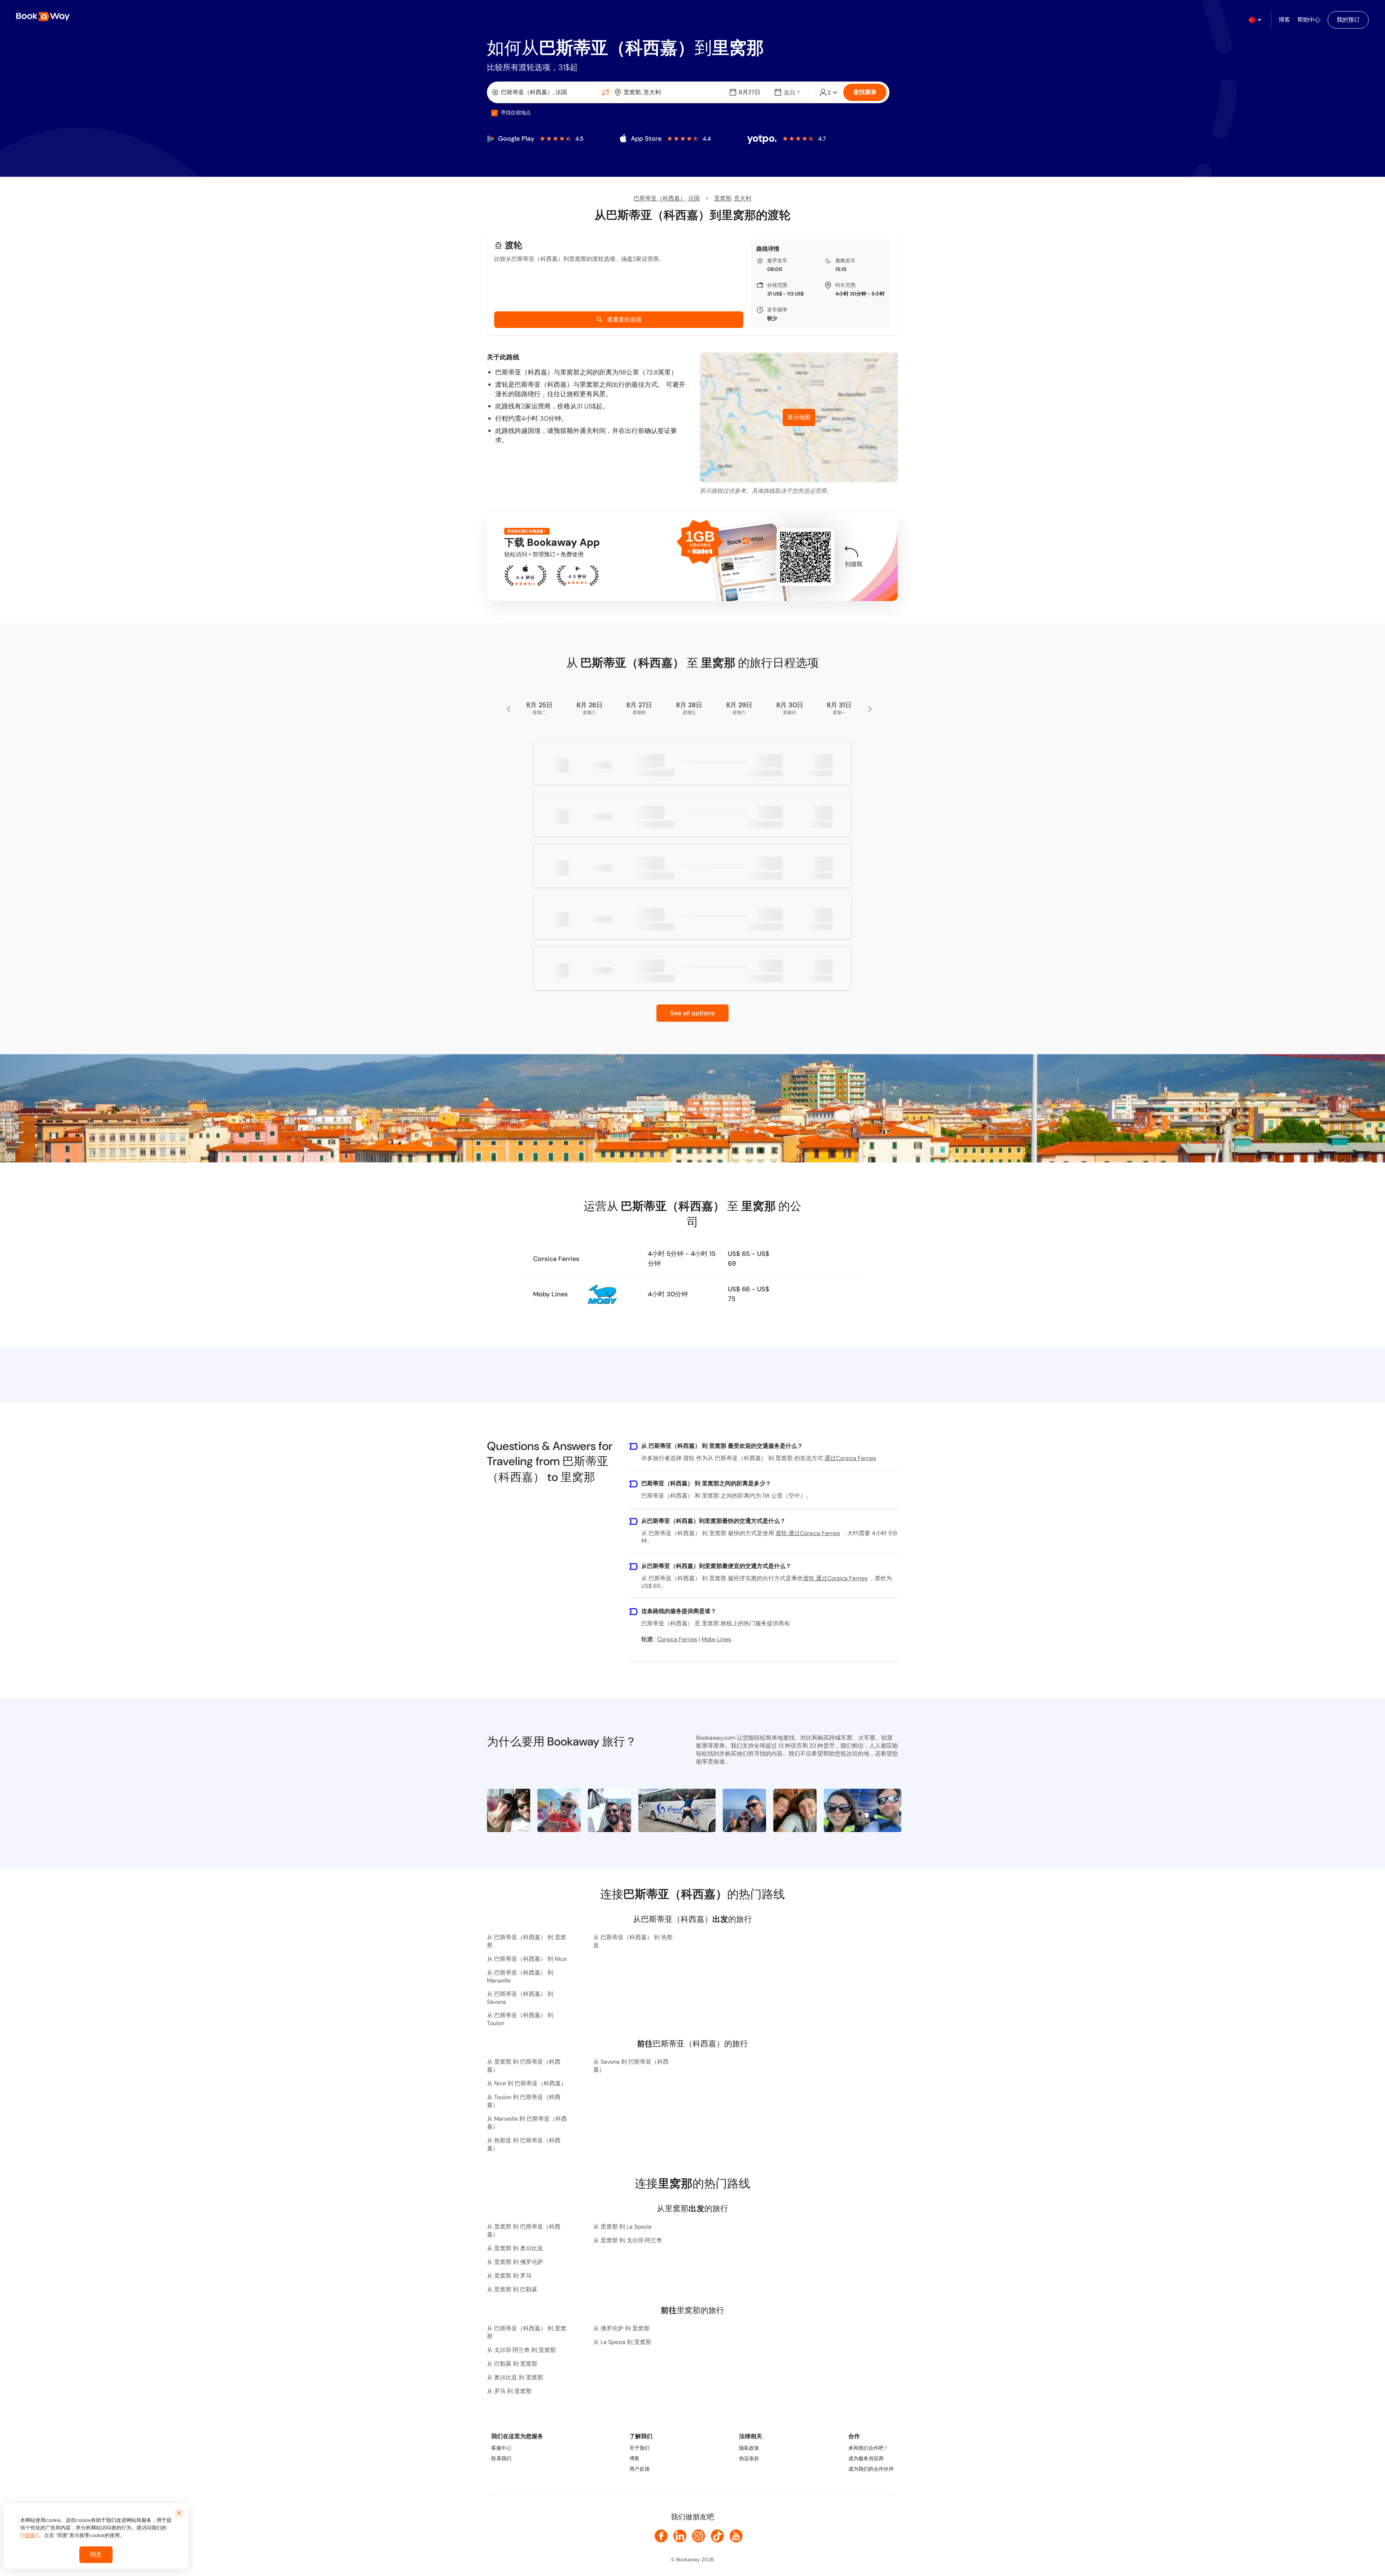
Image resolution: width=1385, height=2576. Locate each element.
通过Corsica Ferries (850, 1458)
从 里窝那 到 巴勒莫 (512, 2289)
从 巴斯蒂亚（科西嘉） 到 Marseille (520, 1977)
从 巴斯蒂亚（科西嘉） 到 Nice (527, 1959)
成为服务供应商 (866, 2458)
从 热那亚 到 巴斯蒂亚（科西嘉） (524, 2144)
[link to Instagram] (699, 2536)
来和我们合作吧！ (869, 2448)
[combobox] (544, 92)
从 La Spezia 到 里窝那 (622, 2342)
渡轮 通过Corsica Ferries (808, 1533)
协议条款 (749, 2458)
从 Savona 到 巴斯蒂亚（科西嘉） (631, 2066)
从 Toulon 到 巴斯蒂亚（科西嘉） (524, 2101)
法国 (694, 198)
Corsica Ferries (556, 1259)
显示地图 (799, 417)
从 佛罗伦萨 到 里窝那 (621, 2328)
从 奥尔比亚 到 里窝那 (515, 2377)
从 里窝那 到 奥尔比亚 (515, 2248)
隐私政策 (749, 2448)
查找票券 (865, 92)
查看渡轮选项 (624, 319)
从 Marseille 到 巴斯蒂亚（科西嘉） (527, 2123)
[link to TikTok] (717, 2536)
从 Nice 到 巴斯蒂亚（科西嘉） (527, 2083)
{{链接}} (30, 2535)
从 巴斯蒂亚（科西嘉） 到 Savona (520, 1998)
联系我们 (501, 2458)
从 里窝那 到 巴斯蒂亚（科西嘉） (524, 2066)
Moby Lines (550, 1294)
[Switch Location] (606, 92)
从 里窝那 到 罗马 (509, 2276)
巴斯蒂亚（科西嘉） (660, 198)
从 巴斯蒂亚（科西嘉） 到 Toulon (520, 2019)
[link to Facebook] (661, 2536)
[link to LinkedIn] (680, 2536)
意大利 (743, 198)
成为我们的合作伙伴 (871, 2469)
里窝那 (723, 198)
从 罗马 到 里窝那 (509, 2391)
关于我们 (639, 2448)
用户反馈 (639, 2469)
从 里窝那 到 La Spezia (622, 2227)
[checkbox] (494, 113)
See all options (692, 1013)
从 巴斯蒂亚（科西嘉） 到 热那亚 (633, 1941)
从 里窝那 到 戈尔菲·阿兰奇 (628, 2240)
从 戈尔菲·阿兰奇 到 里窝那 (521, 2350)
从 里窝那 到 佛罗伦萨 (515, 2262)
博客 (634, 2458)
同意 (96, 2555)
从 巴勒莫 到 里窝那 (512, 2364)
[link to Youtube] (736, 2536)
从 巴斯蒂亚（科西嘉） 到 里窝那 (527, 1941)
